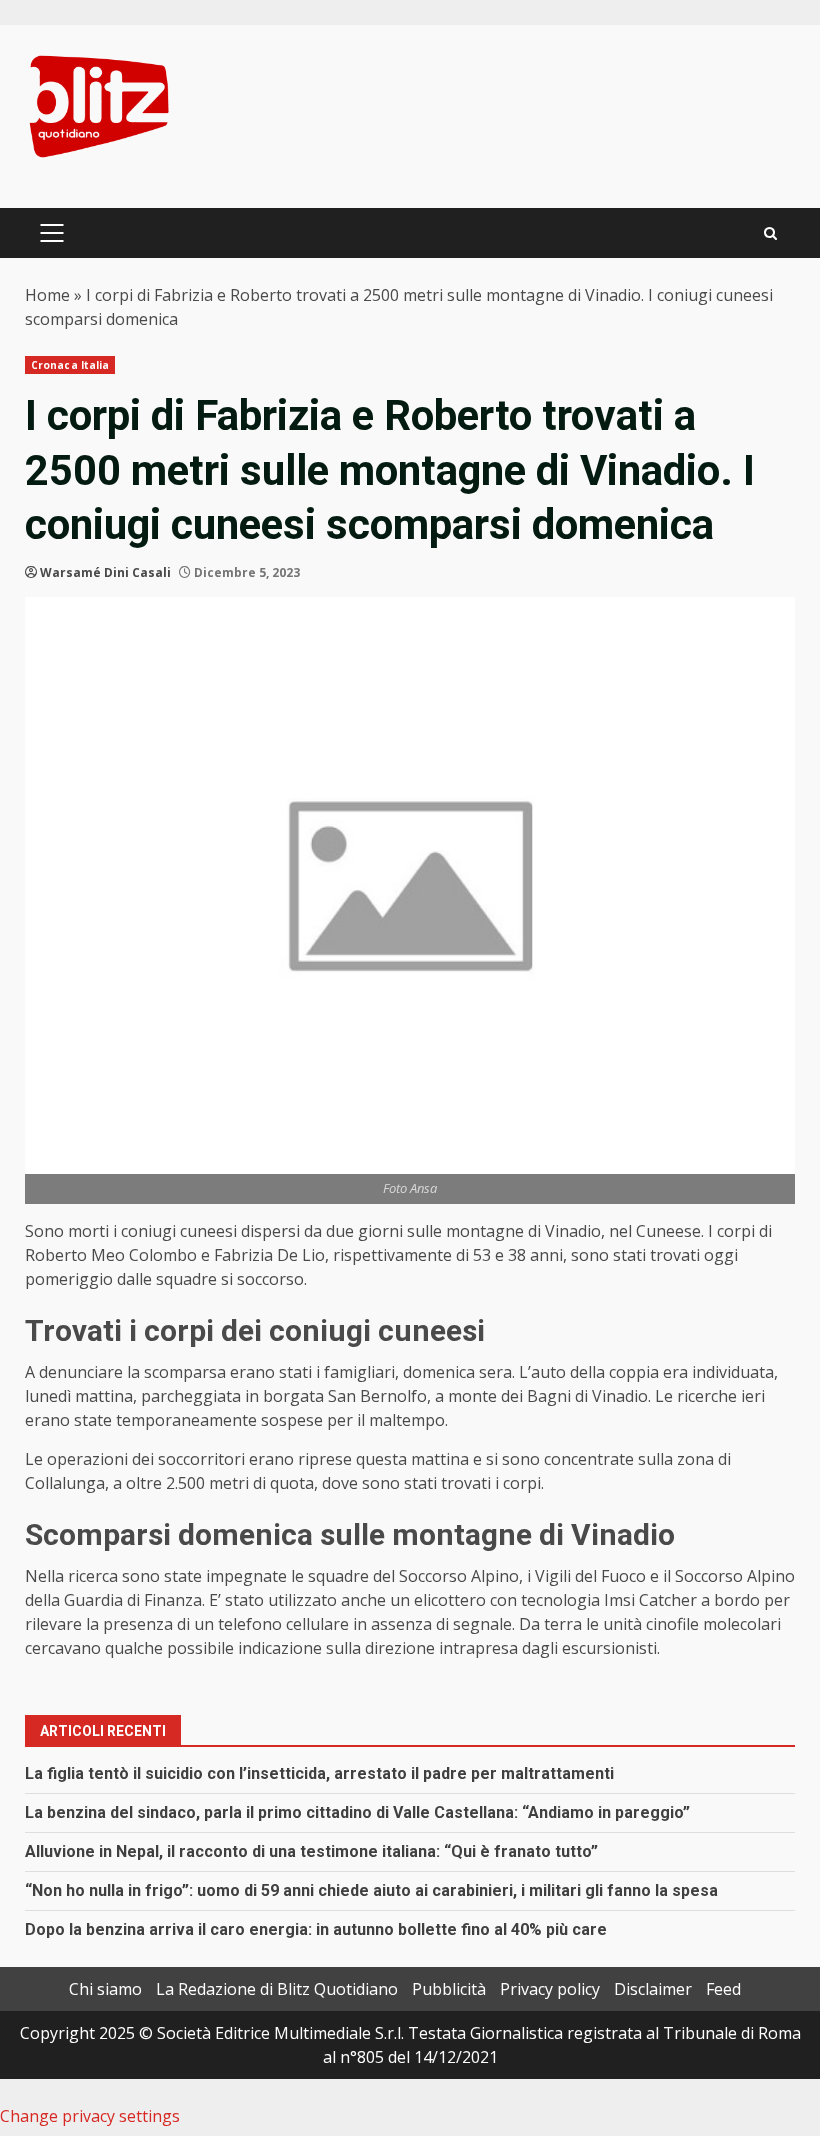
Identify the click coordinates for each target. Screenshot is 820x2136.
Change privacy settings (90, 2116)
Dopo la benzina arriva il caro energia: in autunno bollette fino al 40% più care (316, 1929)
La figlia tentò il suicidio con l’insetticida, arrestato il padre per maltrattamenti (319, 1773)
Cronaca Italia (70, 365)
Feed (723, 1989)
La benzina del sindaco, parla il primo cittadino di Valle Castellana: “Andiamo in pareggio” (357, 1812)
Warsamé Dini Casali (105, 572)
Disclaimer (653, 1989)
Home (47, 295)
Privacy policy (550, 1989)
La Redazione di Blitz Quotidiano (277, 1989)
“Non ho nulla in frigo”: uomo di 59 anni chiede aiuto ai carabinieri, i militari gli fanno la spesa (371, 1890)
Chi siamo (105, 1989)
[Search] (770, 233)
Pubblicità (449, 1989)
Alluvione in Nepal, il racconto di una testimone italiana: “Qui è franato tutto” (311, 1851)
